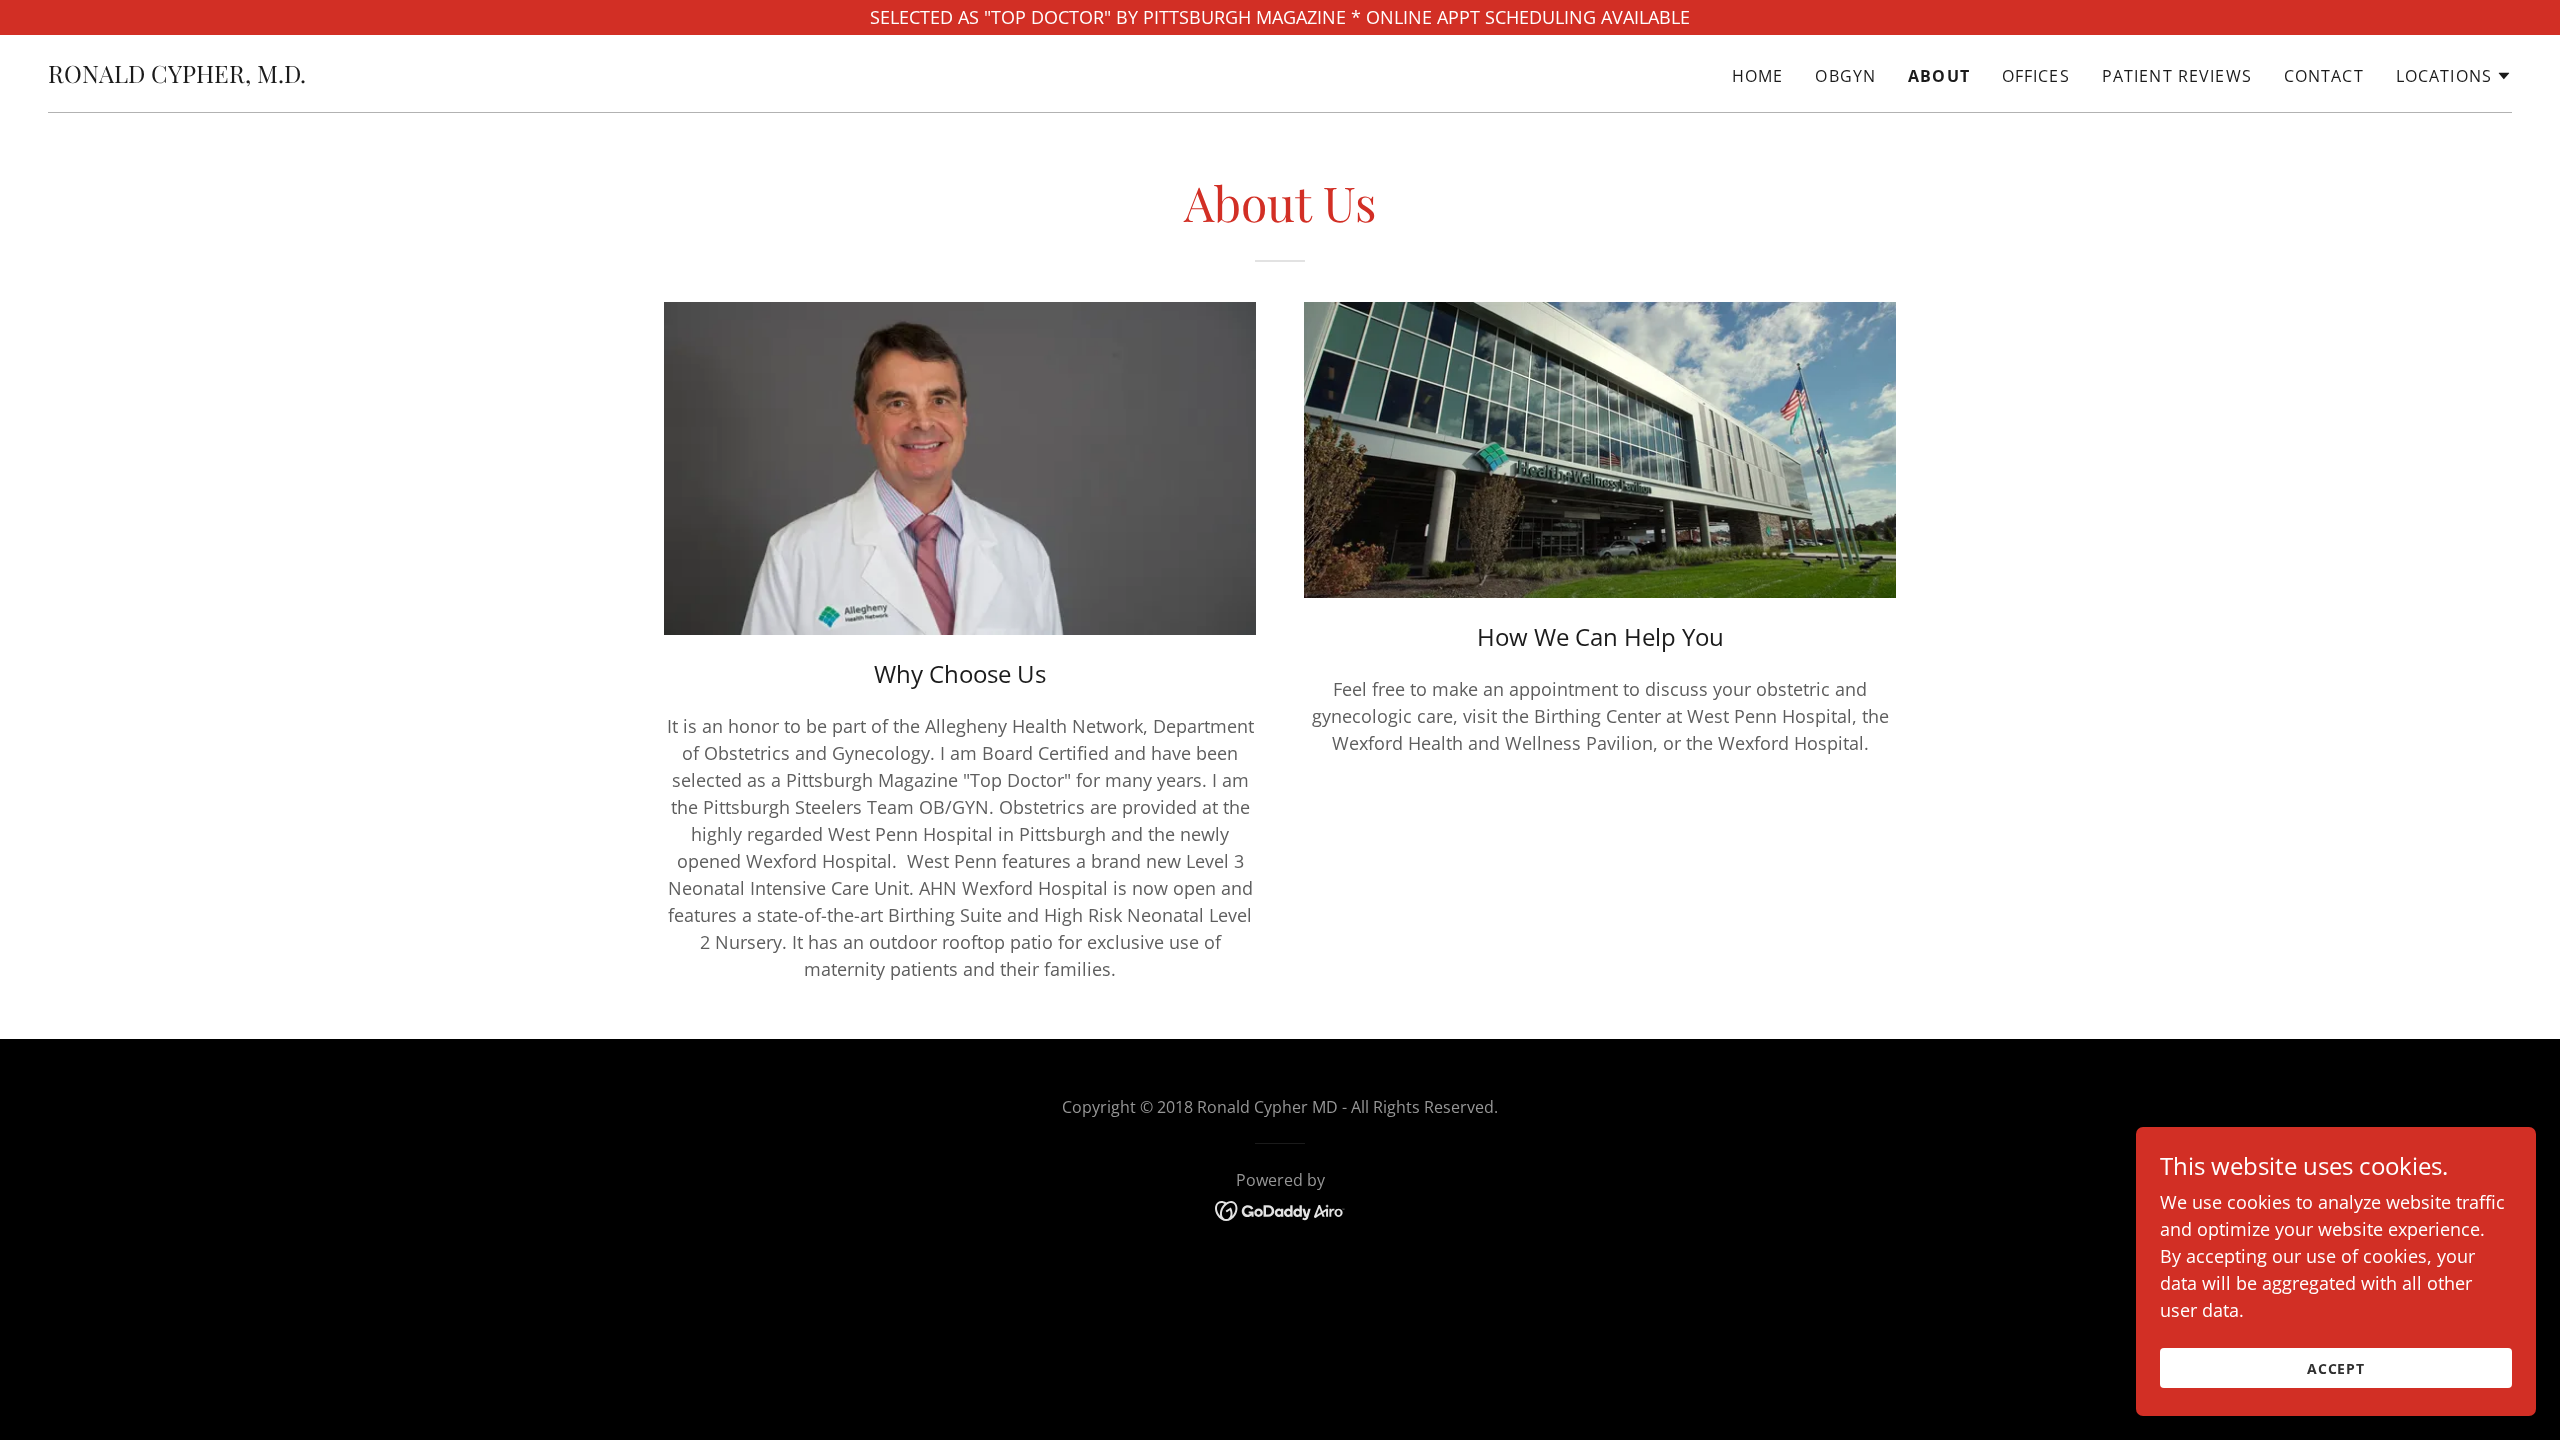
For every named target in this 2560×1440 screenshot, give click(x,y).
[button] (2454, 76)
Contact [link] (2324, 76)
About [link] (1939, 76)
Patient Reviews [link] (2177, 76)
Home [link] (1758, 76)
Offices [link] (2036, 76)
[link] (177, 76)
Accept (2336, 1368)
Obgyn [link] (1845, 76)
